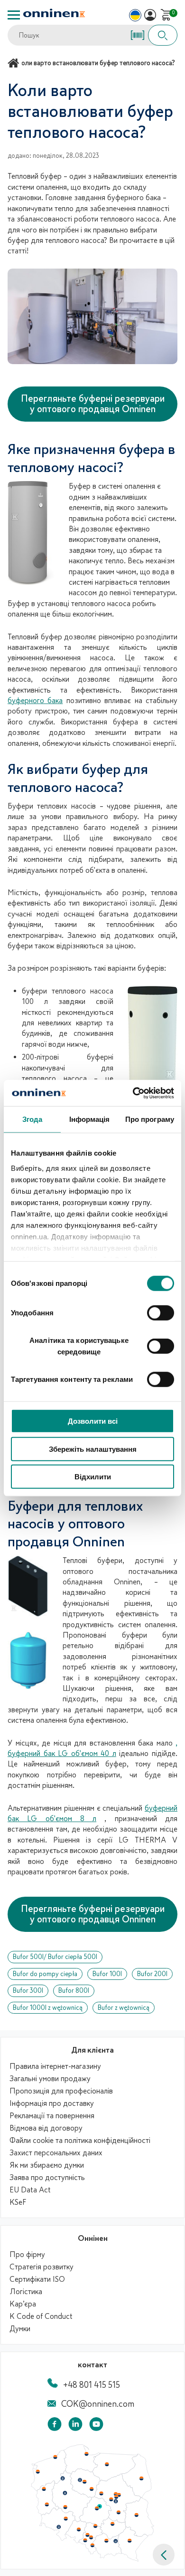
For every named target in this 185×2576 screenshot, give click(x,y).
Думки (20, 2329)
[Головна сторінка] (15, 63)
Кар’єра (23, 2304)
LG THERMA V (148, 1840)
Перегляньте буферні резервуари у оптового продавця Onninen (93, 404)
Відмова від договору (46, 2128)
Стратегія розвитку (42, 2267)
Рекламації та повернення (52, 2116)
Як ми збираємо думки (47, 2165)
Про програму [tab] (150, 1119)
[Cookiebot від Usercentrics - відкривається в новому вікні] (133, 1093)
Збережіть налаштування (93, 1449)
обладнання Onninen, (102, 1582)
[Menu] (14, 15)
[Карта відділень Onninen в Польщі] (92, 2559)
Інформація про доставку (52, 2103)
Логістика (26, 2292)
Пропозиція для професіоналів (61, 2091)
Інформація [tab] (90, 1119)
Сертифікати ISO (37, 2279)
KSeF (18, 2202)
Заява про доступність (47, 2178)
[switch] (161, 1313)
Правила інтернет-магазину (55, 2066)
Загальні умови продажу (50, 2079)
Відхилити (93, 1477)
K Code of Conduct (41, 2316)
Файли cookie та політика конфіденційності (80, 2141)
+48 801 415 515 (92, 2385)
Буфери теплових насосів (52, 806)
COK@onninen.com (98, 2404)
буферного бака (35, 701)
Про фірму (27, 2255)
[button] (164, 2555)
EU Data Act (30, 2190)
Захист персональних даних (56, 2153)
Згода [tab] (32, 1119)
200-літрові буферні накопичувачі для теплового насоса (68, 1068)
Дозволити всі (93, 1421)
